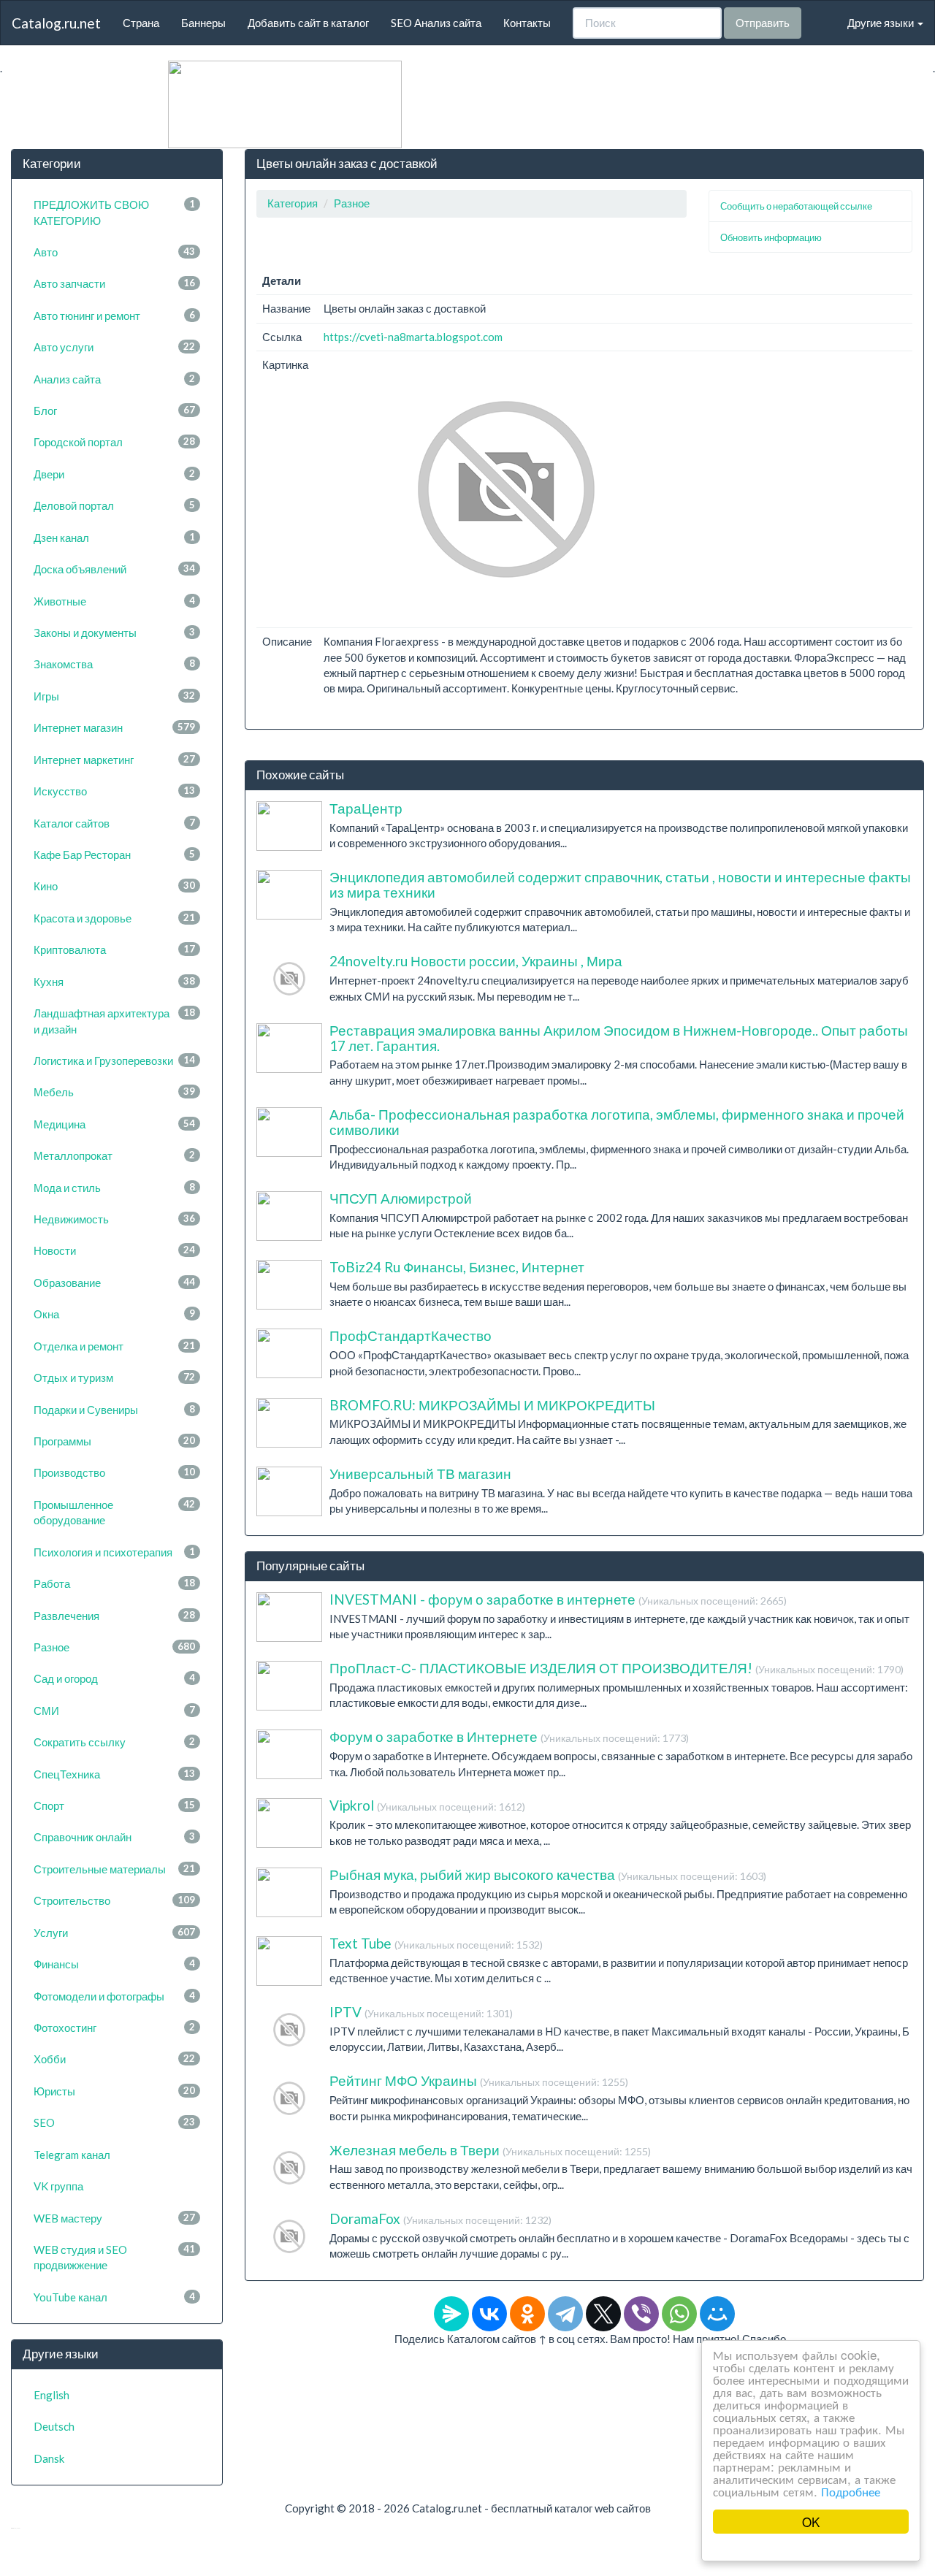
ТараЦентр (366, 808)
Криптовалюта (114, 949)
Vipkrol (427, 1805)
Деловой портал (114, 505)
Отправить (763, 23)
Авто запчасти (114, 283)
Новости (114, 1250)
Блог (114, 410)
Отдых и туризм (114, 1377)
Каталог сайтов (114, 823)
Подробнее (851, 2491)
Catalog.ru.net (56, 23)
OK (811, 2522)
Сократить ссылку (114, 1742)
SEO (114, 2122)
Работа (114, 1583)
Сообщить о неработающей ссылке (796, 206)
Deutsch (54, 2426)
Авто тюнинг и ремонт (114, 316)
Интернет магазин (114, 727)
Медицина (114, 1124)
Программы (114, 1441)
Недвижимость (114, 1219)
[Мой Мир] (717, 2314)
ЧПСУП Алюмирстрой (401, 1198)
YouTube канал (114, 2297)
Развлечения (114, 1616)
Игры (114, 696)
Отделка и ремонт (114, 1346)
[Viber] (641, 2314)
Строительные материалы (114, 1869)
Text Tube (436, 1943)
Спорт (114, 1805)
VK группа (58, 2186)
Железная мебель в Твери (490, 2150)
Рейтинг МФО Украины (479, 2080)
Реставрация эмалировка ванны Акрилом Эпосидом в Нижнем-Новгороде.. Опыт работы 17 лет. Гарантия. (619, 1038)
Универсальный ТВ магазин (420, 1474)
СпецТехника (114, 1774)
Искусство (114, 791)
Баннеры (203, 23)
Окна (114, 1314)
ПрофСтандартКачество (411, 1335)
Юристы (114, 2091)
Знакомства (114, 664)
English (51, 2395)
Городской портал (114, 442)
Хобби (114, 2059)
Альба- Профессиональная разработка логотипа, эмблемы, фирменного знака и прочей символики (617, 1122)
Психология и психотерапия (114, 1552)
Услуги (114, 1933)
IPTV (421, 2012)
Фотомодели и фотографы (114, 1996)
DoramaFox (440, 2218)
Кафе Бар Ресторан (114, 855)
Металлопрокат (114, 1155)
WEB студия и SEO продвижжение (114, 2257)
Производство (114, 1472)
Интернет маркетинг (114, 760)
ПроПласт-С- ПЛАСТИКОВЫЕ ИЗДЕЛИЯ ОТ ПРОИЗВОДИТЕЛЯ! (617, 1668)
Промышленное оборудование (114, 1512)
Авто (114, 252)
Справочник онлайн (114, 1837)
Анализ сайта (114, 379)
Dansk (49, 2458)
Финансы (114, 1964)
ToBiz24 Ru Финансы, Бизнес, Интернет (457, 1267)
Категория (293, 203)
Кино (114, 886)
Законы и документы (114, 632)
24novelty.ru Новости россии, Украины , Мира (476, 961)
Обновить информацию (771, 237)
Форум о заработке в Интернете (509, 1736)
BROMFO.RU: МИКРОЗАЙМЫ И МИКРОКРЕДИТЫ (492, 1405)
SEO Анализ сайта (436, 23)
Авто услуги (114, 347)
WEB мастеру (114, 2218)
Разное (114, 1647)
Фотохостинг (114, 2027)
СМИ (114, 1711)
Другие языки (882, 23)
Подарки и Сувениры (114, 1410)
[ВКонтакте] (489, 2314)
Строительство (114, 1900)
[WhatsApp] (679, 2314)
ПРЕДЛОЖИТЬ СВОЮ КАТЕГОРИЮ (114, 212)
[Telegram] (565, 2314)
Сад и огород (114, 1678)
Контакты (527, 23)
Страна (141, 23)
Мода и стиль (114, 1188)
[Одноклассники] (527, 2314)
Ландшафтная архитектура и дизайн (114, 1021)
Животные (114, 601)
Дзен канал (114, 538)
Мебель (114, 1092)
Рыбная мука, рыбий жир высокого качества (548, 1874)
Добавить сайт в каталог (308, 23)
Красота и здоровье (114, 918)
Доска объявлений (114, 569)
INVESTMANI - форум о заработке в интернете (558, 1599)
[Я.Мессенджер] (451, 2314)
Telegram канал (72, 2155)
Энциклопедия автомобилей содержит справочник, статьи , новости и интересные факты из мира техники (620, 884)
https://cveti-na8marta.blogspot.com (413, 337)
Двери (114, 474)
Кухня (114, 982)
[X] (603, 2314)
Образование (114, 1283)
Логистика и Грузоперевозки (114, 1060)
